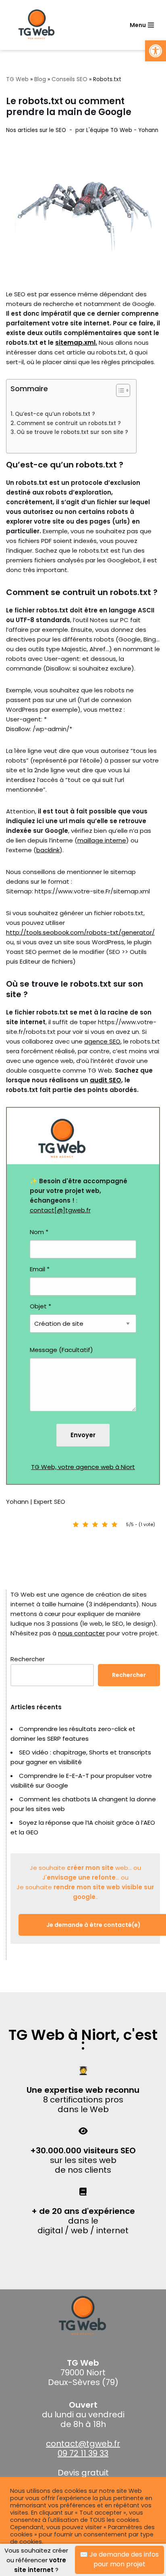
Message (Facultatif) (61, 1350)
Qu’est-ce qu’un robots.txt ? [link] (55, 414)
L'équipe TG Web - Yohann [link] (122, 130)
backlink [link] (48, 850)
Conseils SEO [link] (70, 79)
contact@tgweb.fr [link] (83, 2444)
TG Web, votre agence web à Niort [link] (83, 1467)
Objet (40, 1306)
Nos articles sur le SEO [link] (36, 130)
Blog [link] (40, 79)
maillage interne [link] (102, 840)
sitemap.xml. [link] (76, 343)
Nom (39, 1232)
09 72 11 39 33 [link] (83, 2453)
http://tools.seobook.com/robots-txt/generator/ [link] (80, 932)
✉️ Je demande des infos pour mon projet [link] (119, 2559)
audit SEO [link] (106, 1080)
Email (40, 1269)
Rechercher (28, 1659)
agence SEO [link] (102, 1041)
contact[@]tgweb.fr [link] (60, 1210)
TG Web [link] (17, 79)
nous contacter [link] (81, 1633)
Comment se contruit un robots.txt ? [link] (69, 423)
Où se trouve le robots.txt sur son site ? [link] (72, 432)
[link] (156, 51)
